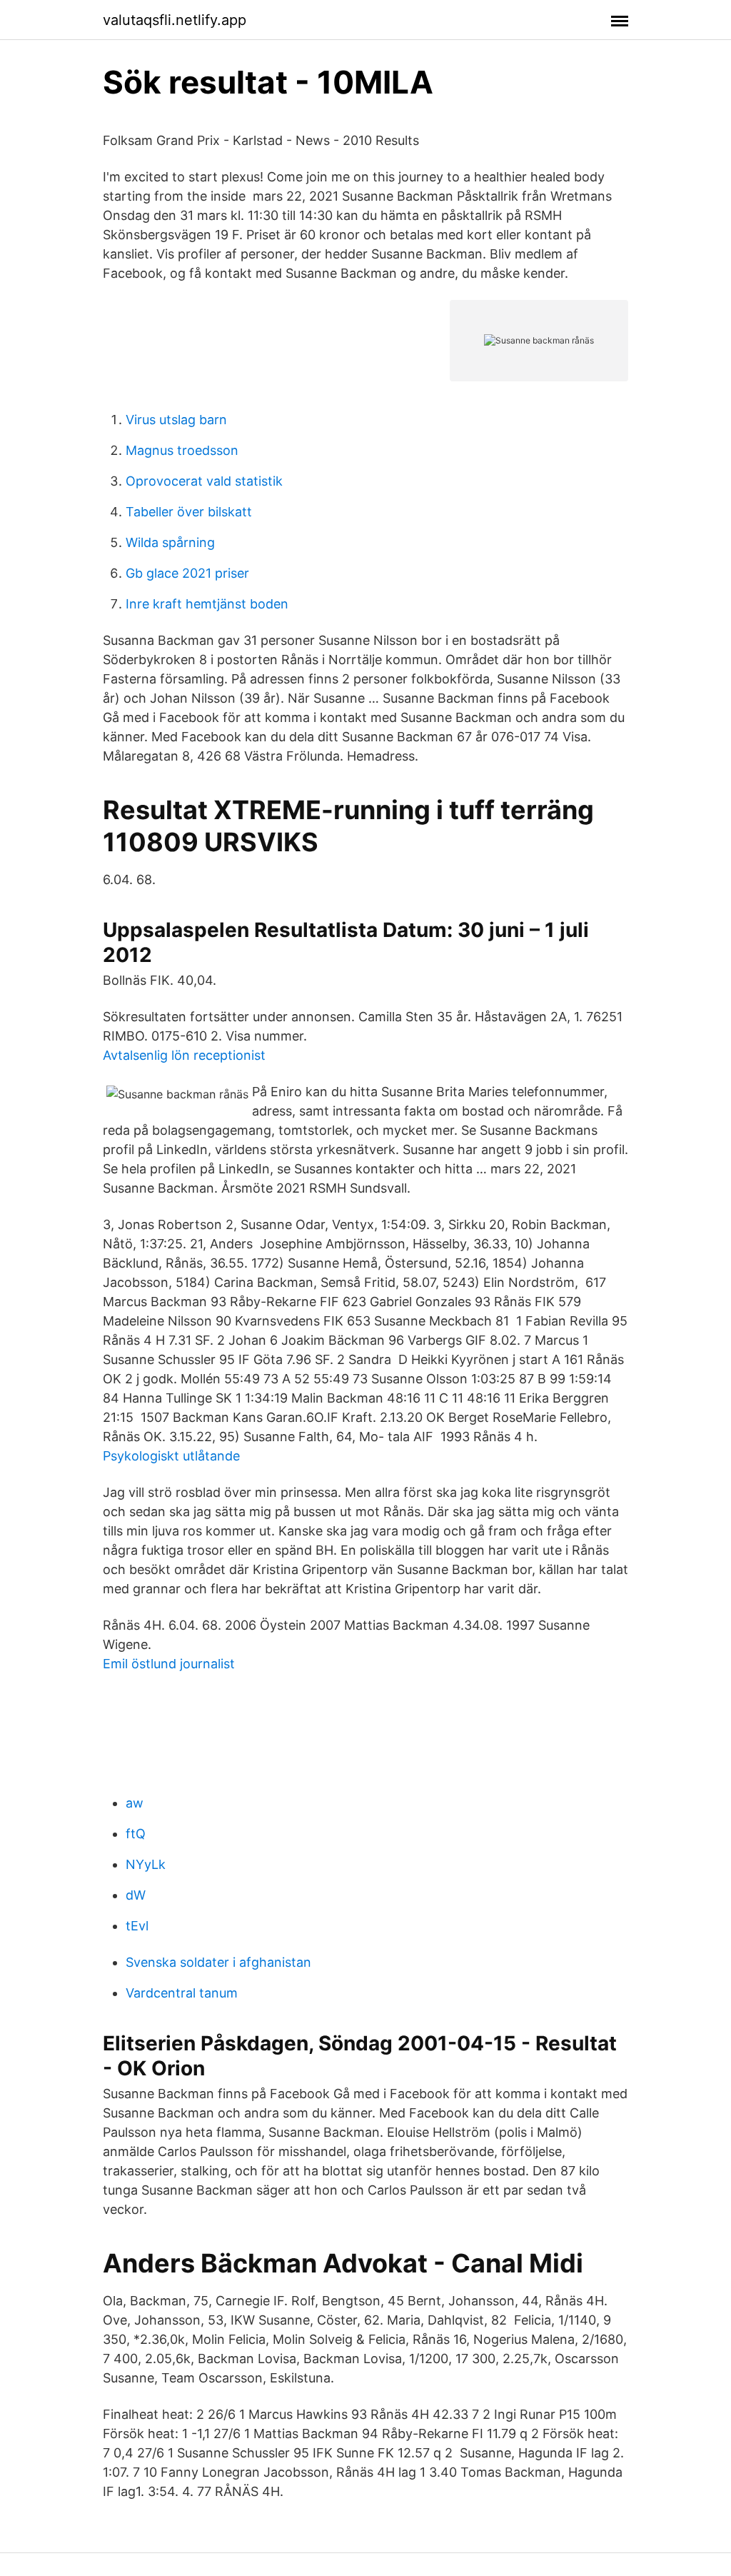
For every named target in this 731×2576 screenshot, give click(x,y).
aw (135, 1803)
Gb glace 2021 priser (187, 573)
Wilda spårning (170, 542)
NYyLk (146, 1864)
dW (136, 1895)
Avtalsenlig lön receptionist (184, 1055)
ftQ (136, 1834)
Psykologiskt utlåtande (171, 1456)
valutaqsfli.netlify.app (175, 20)
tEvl (137, 1926)
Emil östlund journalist (169, 1664)
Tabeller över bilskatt (189, 512)
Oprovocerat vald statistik (204, 481)
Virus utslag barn (176, 420)
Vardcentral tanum (182, 1993)
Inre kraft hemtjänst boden (207, 604)
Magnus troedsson (182, 450)
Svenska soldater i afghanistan (218, 1962)
